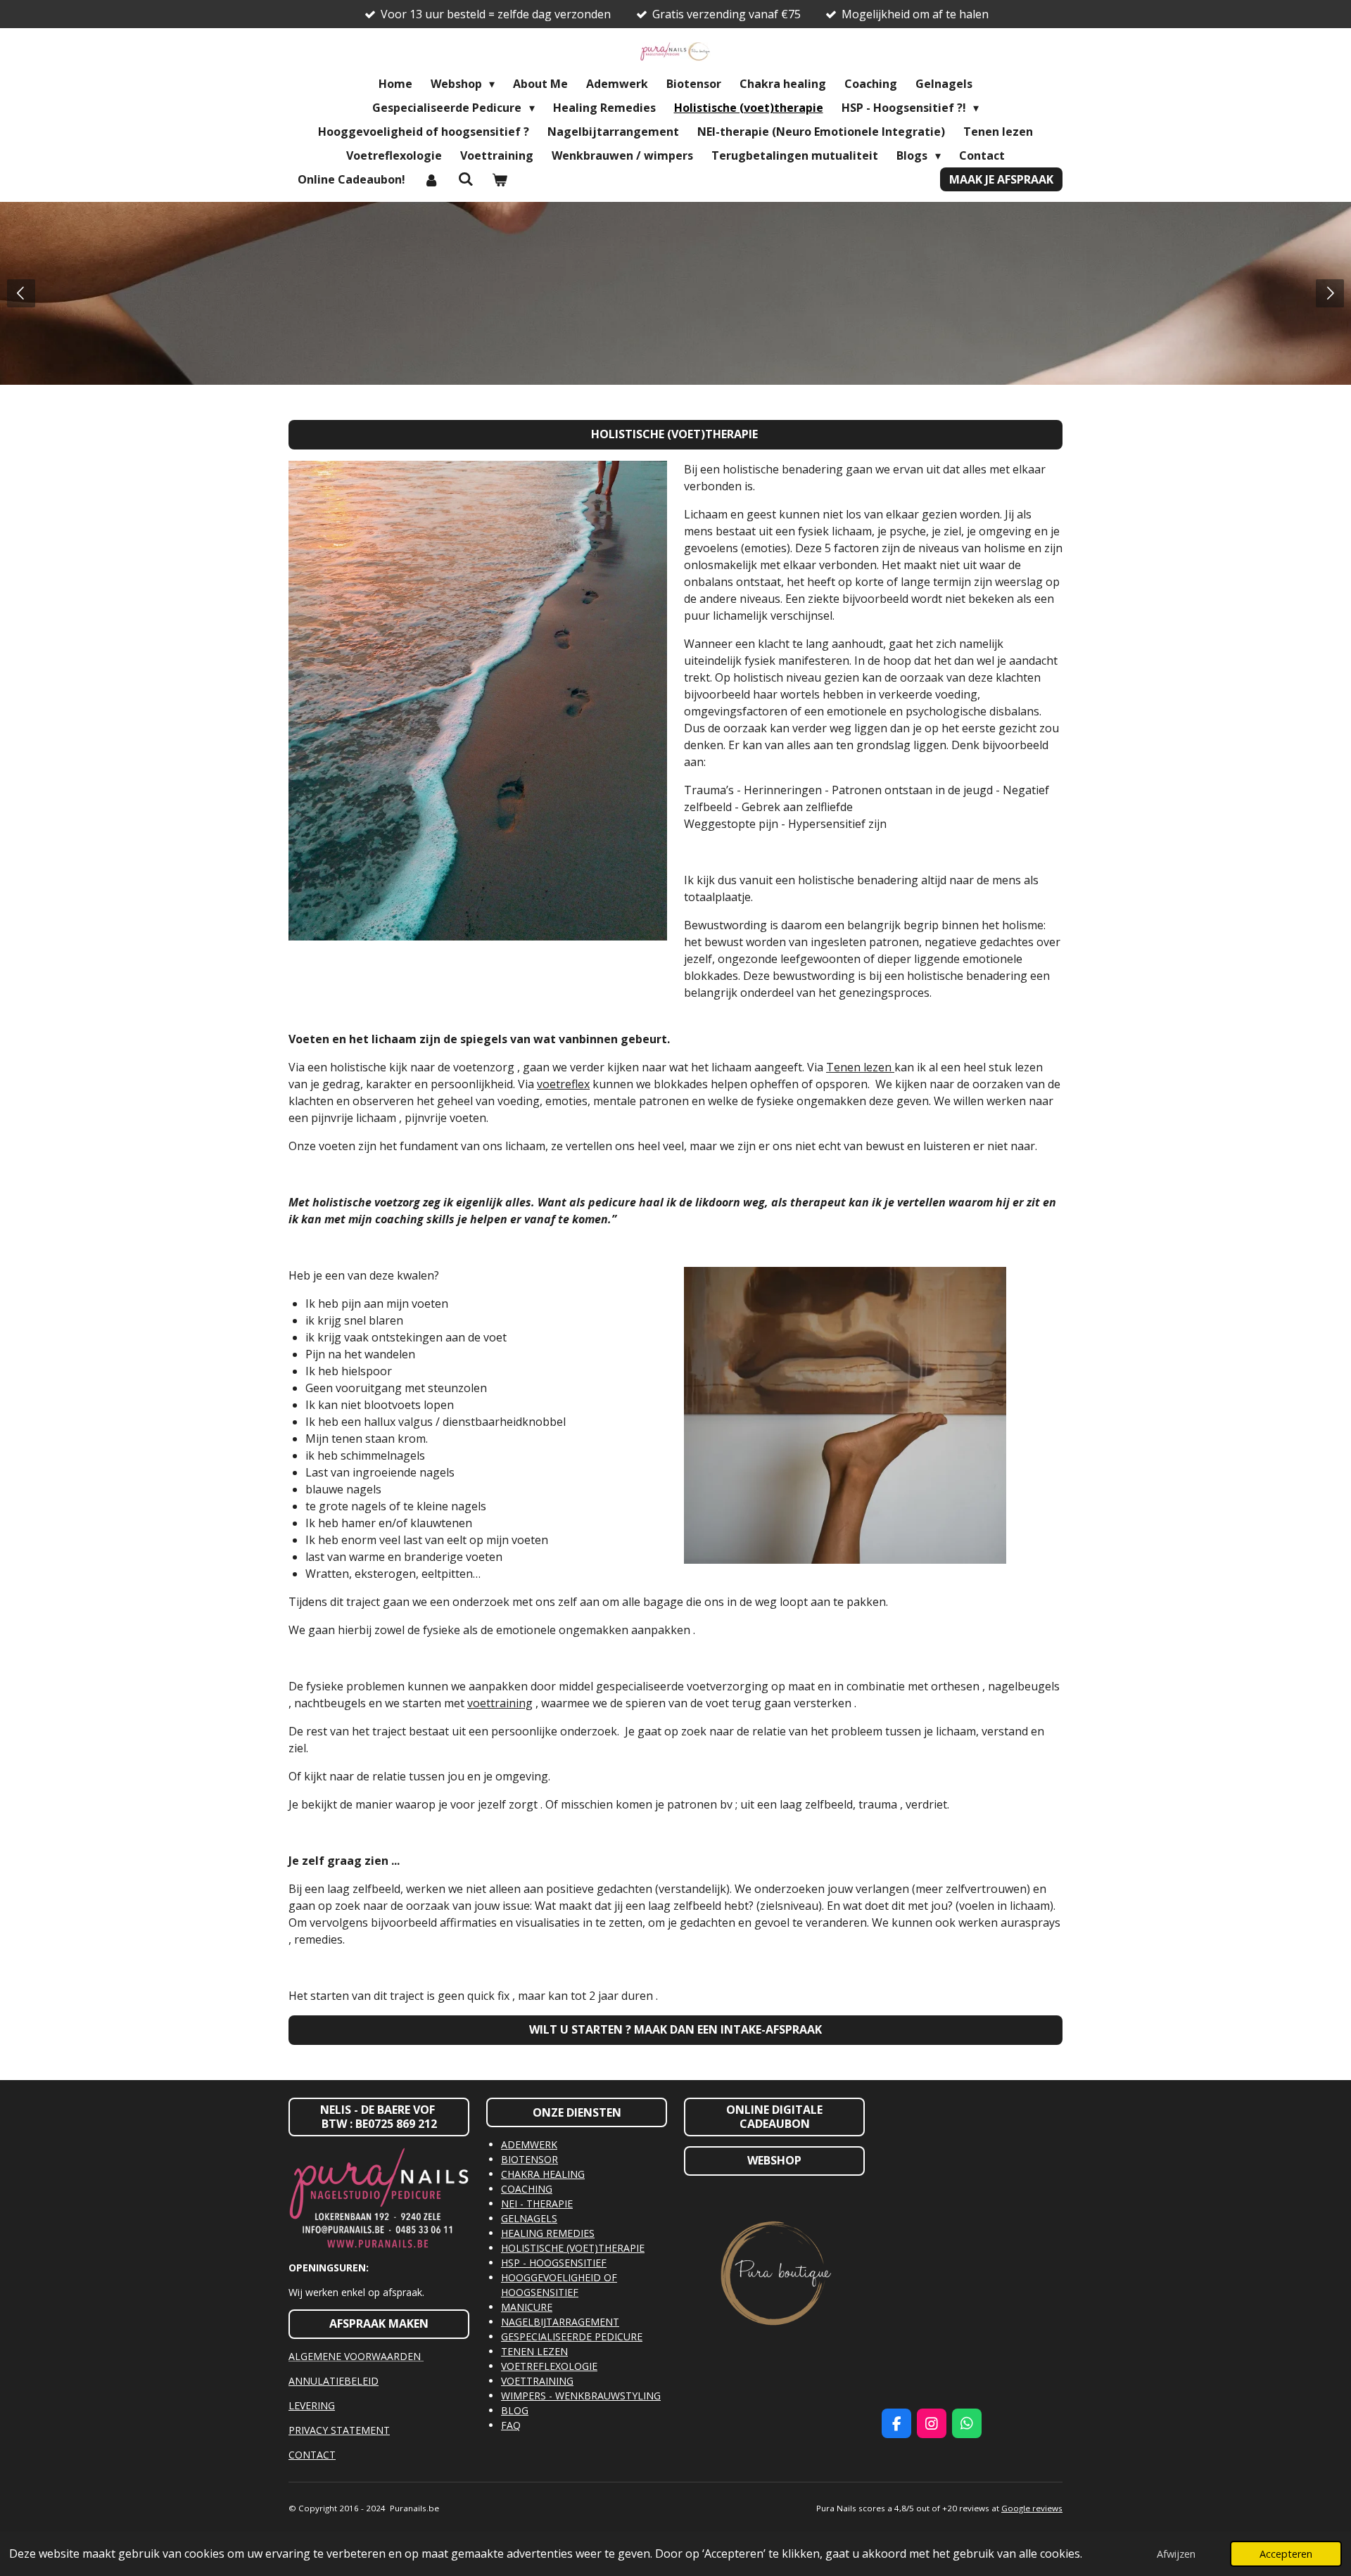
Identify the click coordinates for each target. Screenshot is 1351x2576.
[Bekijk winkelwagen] (500, 179)
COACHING (527, 2189)
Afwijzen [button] (1176, 2554)
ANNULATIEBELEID (334, 2381)
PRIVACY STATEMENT (339, 2430)
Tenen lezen (860, 1067)
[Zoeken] (465, 179)
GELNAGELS (529, 2218)
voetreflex (563, 1084)
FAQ (511, 2425)
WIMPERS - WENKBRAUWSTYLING (581, 2396)
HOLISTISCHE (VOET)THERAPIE (573, 2248)
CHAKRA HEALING (543, 2174)
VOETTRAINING (537, 2381)
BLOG (515, 2410)
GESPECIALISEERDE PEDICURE (572, 2336)
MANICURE (527, 2307)
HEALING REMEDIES (548, 2233)
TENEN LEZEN (534, 2351)
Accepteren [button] (1286, 2554)
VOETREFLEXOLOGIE (549, 2366)
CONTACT (312, 2455)
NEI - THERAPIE (537, 2204)
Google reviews (1032, 2508)
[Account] (431, 179)
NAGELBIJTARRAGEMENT (560, 2322)
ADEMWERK (529, 2144)
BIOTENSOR (529, 2159)
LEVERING (312, 2405)
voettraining (500, 1703)
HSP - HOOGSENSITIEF (554, 2263)
